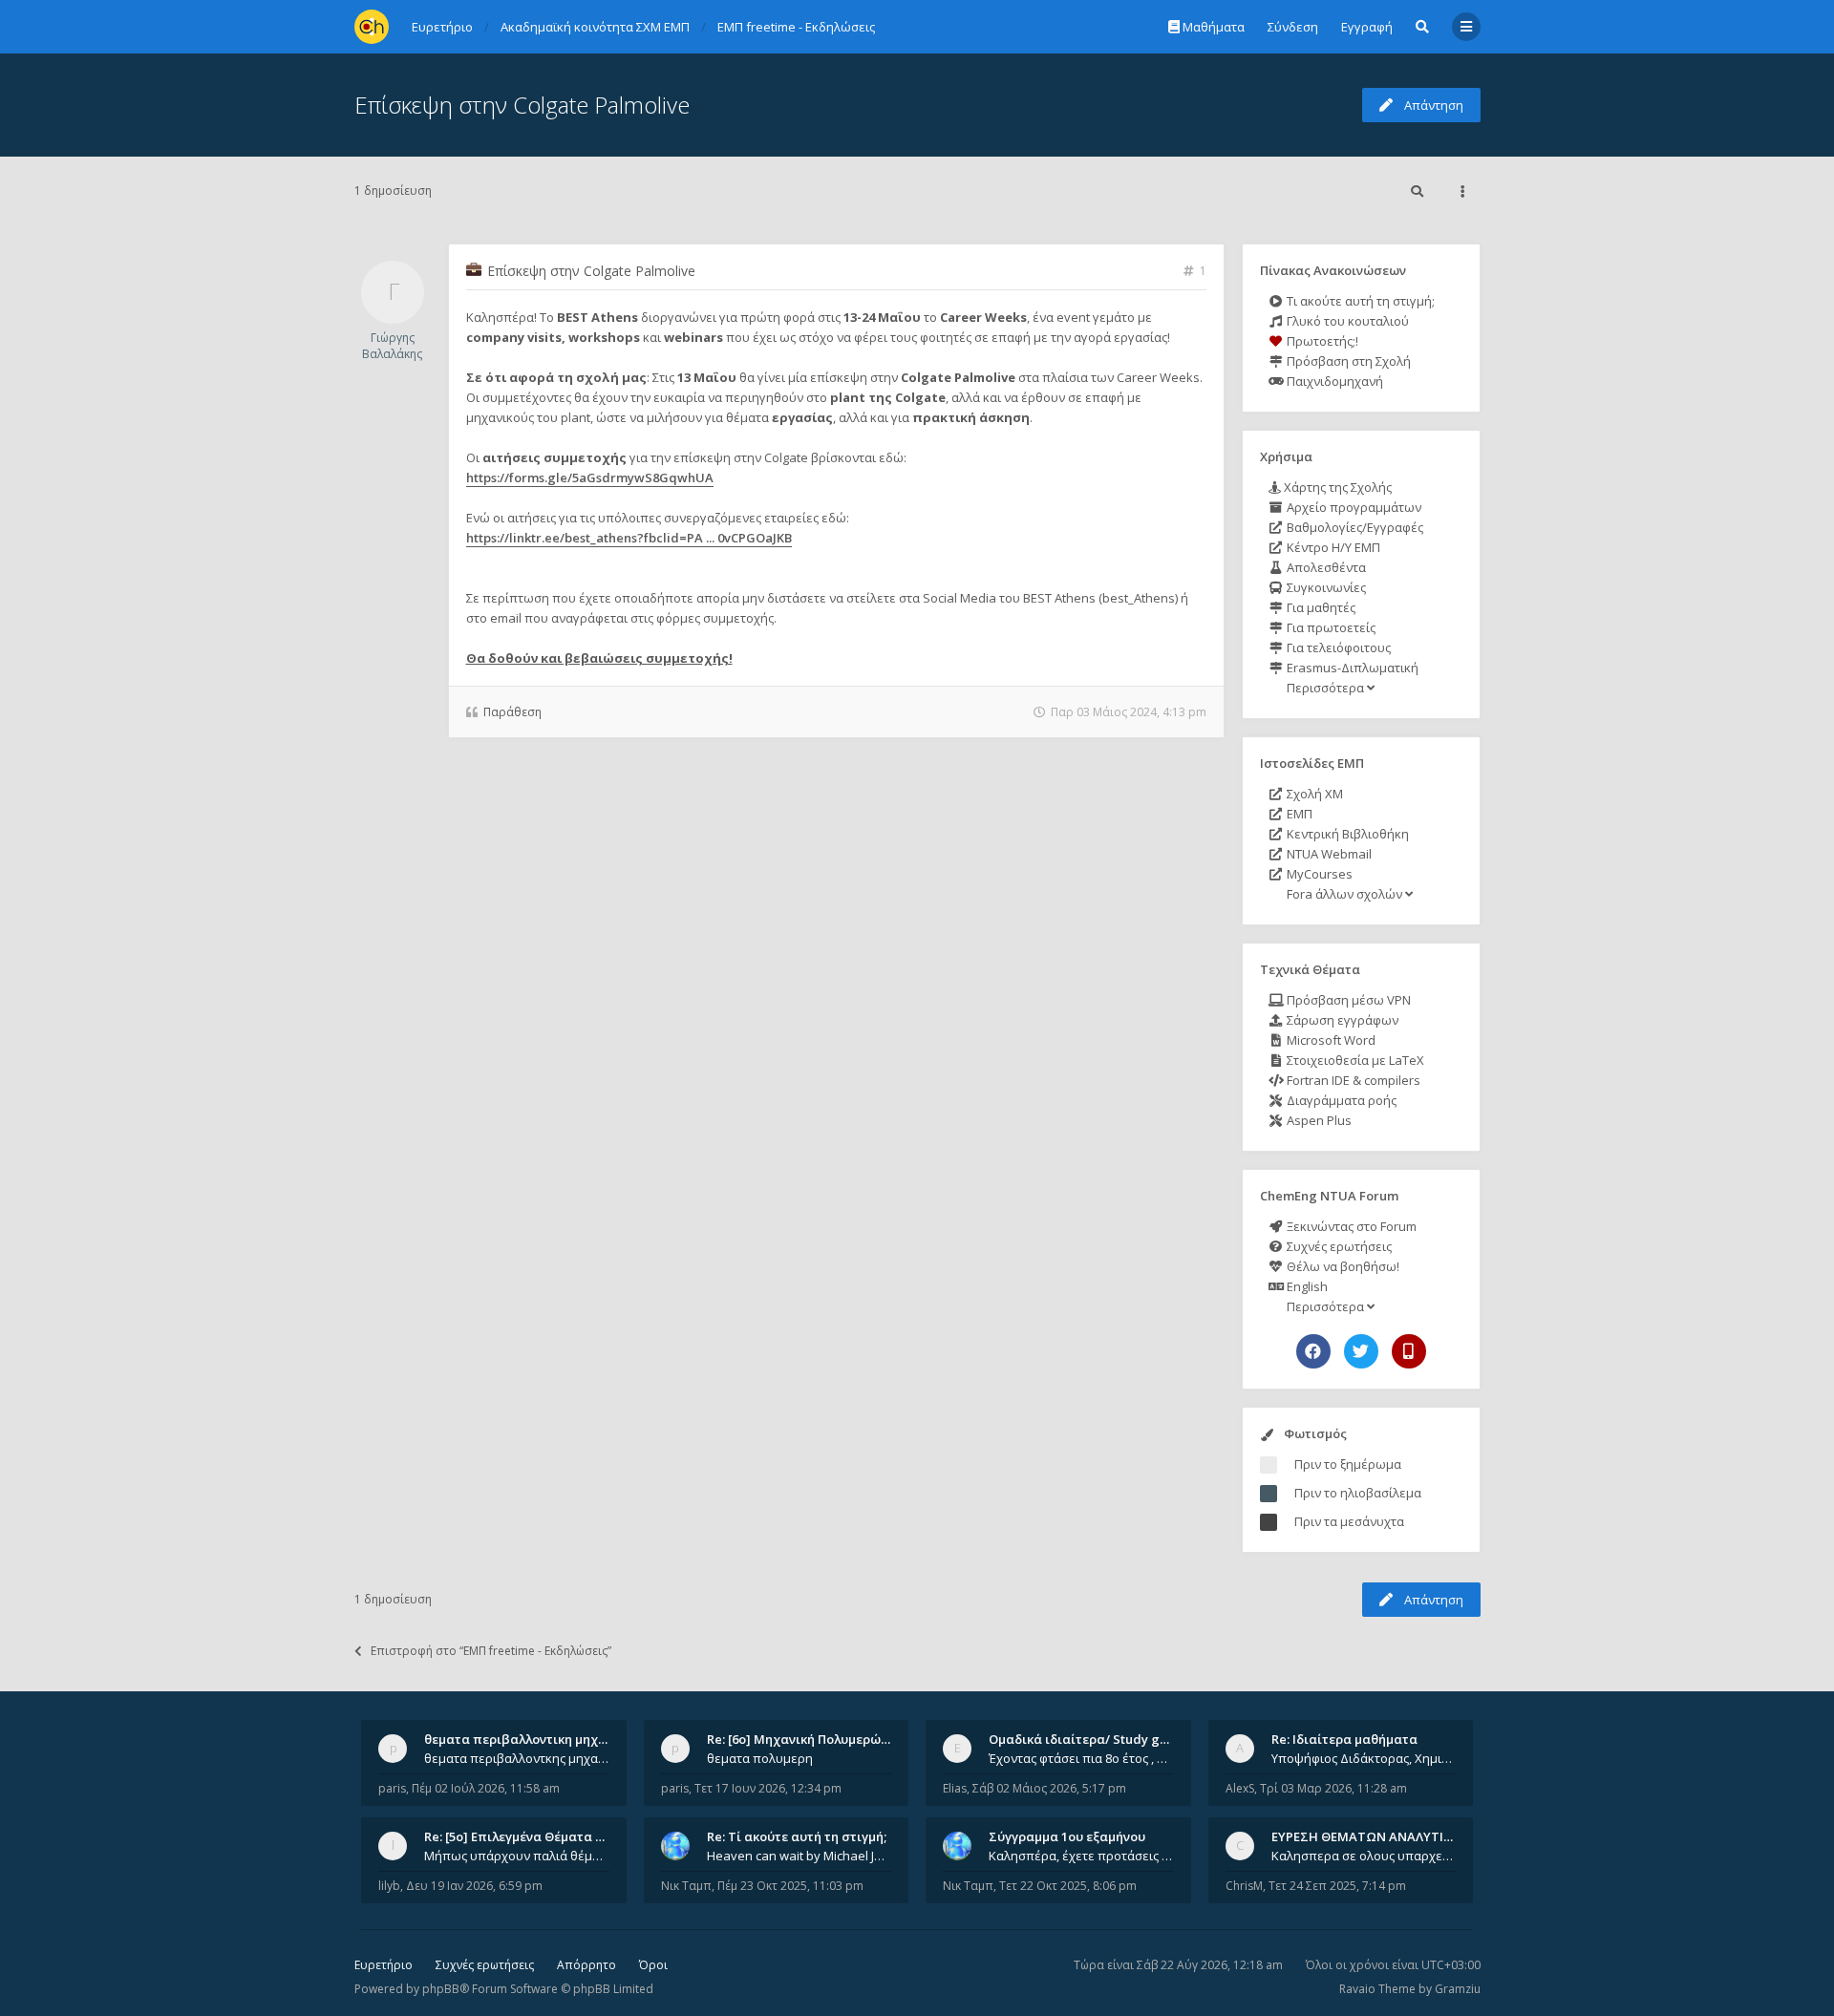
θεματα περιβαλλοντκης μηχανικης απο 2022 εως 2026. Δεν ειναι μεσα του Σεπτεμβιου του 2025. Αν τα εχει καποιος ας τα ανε (517, 1758)
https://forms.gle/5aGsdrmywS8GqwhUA (590, 477)
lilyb (389, 1886)
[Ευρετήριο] (372, 27)
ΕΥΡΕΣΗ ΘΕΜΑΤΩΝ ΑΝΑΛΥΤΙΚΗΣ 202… (1386, 1836)
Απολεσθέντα (1325, 567)
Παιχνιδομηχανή (1333, 381)
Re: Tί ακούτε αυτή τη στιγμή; (797, 1836)
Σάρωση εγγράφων (1341, 1020)
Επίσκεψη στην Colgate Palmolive (522, 105)
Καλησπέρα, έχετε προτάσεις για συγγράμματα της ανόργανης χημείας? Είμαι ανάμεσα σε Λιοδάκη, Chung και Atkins (1081, 1856)
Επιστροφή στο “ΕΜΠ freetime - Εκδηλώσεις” (491, 1651)
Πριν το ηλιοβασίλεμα (1358, 1493)
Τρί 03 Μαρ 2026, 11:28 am (1333, 1788)
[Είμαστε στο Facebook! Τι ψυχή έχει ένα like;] (1313, 1351)
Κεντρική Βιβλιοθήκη (1346, 834)
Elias (955, 1788)
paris (392, 1788)
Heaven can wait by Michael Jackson (800, 1856)
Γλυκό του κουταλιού (1346, 321)
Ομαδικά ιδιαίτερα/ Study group (1088, 1739)
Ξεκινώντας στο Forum (1350, 1226)
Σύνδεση (1293, 27)
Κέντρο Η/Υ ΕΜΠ (1332, 547)
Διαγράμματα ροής (1340, 1100)
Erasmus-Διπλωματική (1351, 668)
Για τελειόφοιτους (1337, 647)
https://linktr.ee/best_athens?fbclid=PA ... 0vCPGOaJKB (629, 538)
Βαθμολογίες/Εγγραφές (1354, 527)
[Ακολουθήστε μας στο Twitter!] (1361, 1351)
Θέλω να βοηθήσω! (1342, 1266)
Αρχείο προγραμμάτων (1353, 507)
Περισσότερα (1325, 688)
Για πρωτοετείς (1330, 627)
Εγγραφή (1367, 27)
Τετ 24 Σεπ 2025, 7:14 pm (1337, 1886)
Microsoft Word (1330, 1040)
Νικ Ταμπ (686, 1886)
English (1306, 1286)
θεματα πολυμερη (760, 1758)
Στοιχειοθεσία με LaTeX (1354, 1060)
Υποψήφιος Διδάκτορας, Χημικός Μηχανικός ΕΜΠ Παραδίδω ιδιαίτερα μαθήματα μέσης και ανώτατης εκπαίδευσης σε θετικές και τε (1364, 1758)
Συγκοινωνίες (1325, 587)
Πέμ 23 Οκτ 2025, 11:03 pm (790, 1886)
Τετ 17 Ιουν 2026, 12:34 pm (768, 1788)
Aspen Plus (1318, 1120)
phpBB (441, 1989)
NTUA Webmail (1328, 854)
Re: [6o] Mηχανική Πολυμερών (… (806, 1739)
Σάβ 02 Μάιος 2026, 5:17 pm (1049, 1788)
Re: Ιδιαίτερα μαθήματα (1344, 1739)
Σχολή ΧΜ (1313, 794)
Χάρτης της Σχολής (1336, 487)
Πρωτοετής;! (1321, 341)
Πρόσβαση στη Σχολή (1347, 361)
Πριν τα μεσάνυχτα (1349, 1521)
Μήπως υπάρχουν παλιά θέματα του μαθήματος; (517, 1856)
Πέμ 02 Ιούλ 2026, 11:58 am (486, 1788)
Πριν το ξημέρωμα (1348, 1464)
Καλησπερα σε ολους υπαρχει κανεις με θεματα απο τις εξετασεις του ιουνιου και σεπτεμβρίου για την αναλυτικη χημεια (1364, 1856)
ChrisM (1244, 1886)
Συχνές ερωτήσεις (1338, 1246)
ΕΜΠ (1298, 814)
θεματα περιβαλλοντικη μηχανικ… (529, 1739)
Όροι (653, 1965)
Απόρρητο (586, 1965)
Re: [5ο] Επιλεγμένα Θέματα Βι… (521, 1836)
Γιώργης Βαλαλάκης (392, 346)
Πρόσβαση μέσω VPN (1347, 1000)
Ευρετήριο (384, 1965)
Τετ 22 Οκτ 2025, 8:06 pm (1068, 1886)
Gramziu (1458, 1989)
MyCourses (1318, 874)
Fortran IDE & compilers (1352, 1080)
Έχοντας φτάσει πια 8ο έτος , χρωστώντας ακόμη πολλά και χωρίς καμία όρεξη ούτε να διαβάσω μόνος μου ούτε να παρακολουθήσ (1081, 1758)
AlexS (1240, 1788)
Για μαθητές (1320, 607)
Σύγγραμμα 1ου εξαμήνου (1067, 1836)
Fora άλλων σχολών (1344, 894)
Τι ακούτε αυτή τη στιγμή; (1359, 301)
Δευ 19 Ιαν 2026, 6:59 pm (474, 1886)
